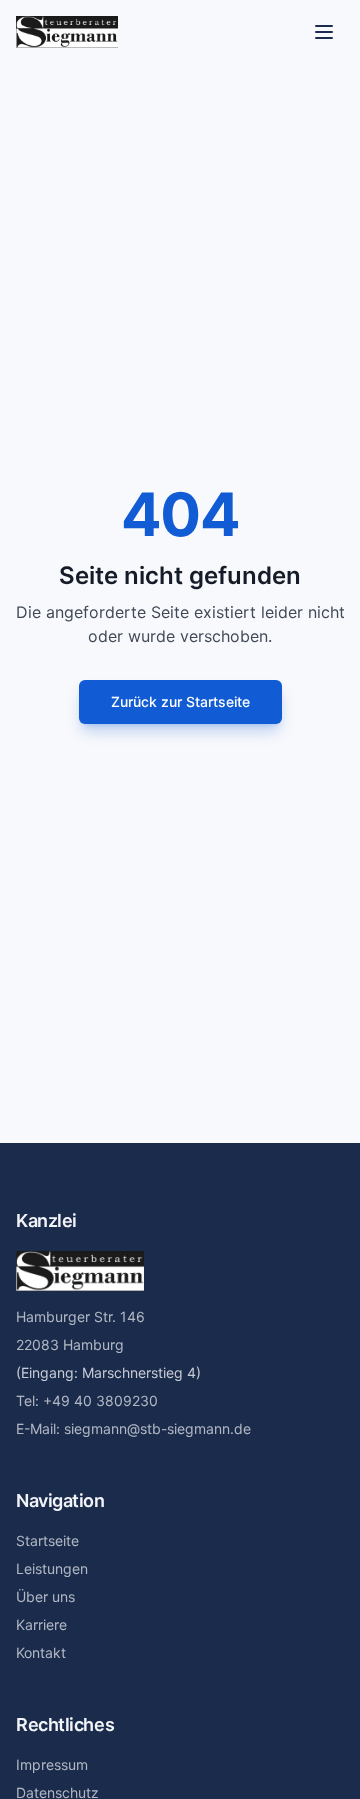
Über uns (45, 1596)
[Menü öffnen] (324, 32)
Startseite (47, 1540)
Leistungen (52, 1568)
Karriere (41, 1624)
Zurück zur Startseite (180, 701)
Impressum (52, 1764)
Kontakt (41, 1652)
